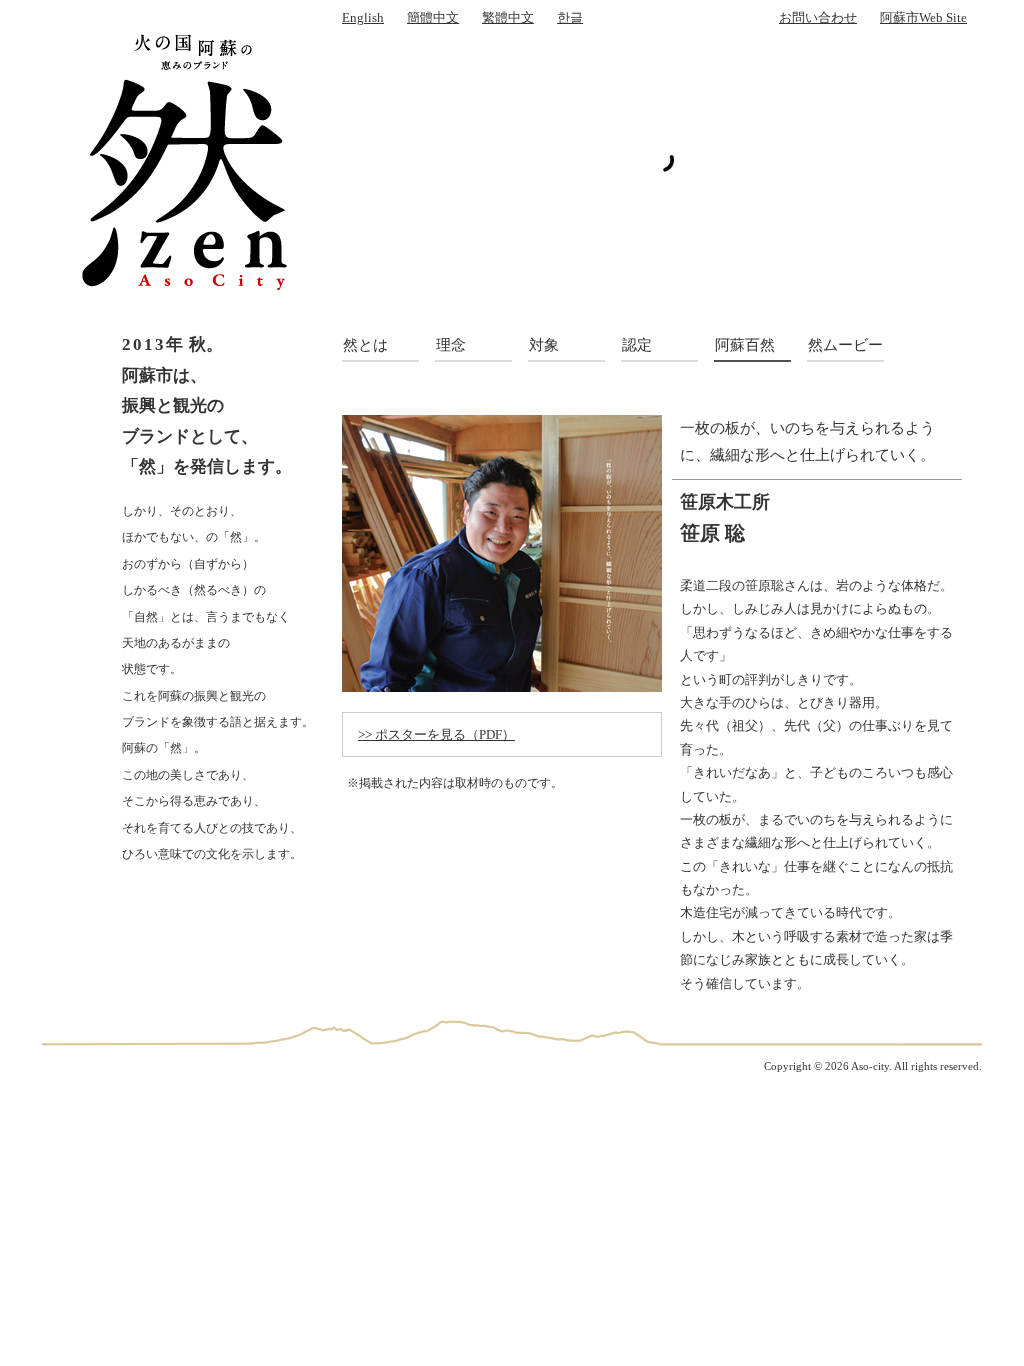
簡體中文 (433, 17)
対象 (544, 345)
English (363, 17)
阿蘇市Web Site (923, 17)
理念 (451, 345)
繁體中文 (508, 17)
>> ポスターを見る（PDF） (436, 734)
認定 (637, 345)
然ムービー (845, 345)
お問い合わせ (818, 17)
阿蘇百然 (745, 345)
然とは (365, 345)
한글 (570, 17)
